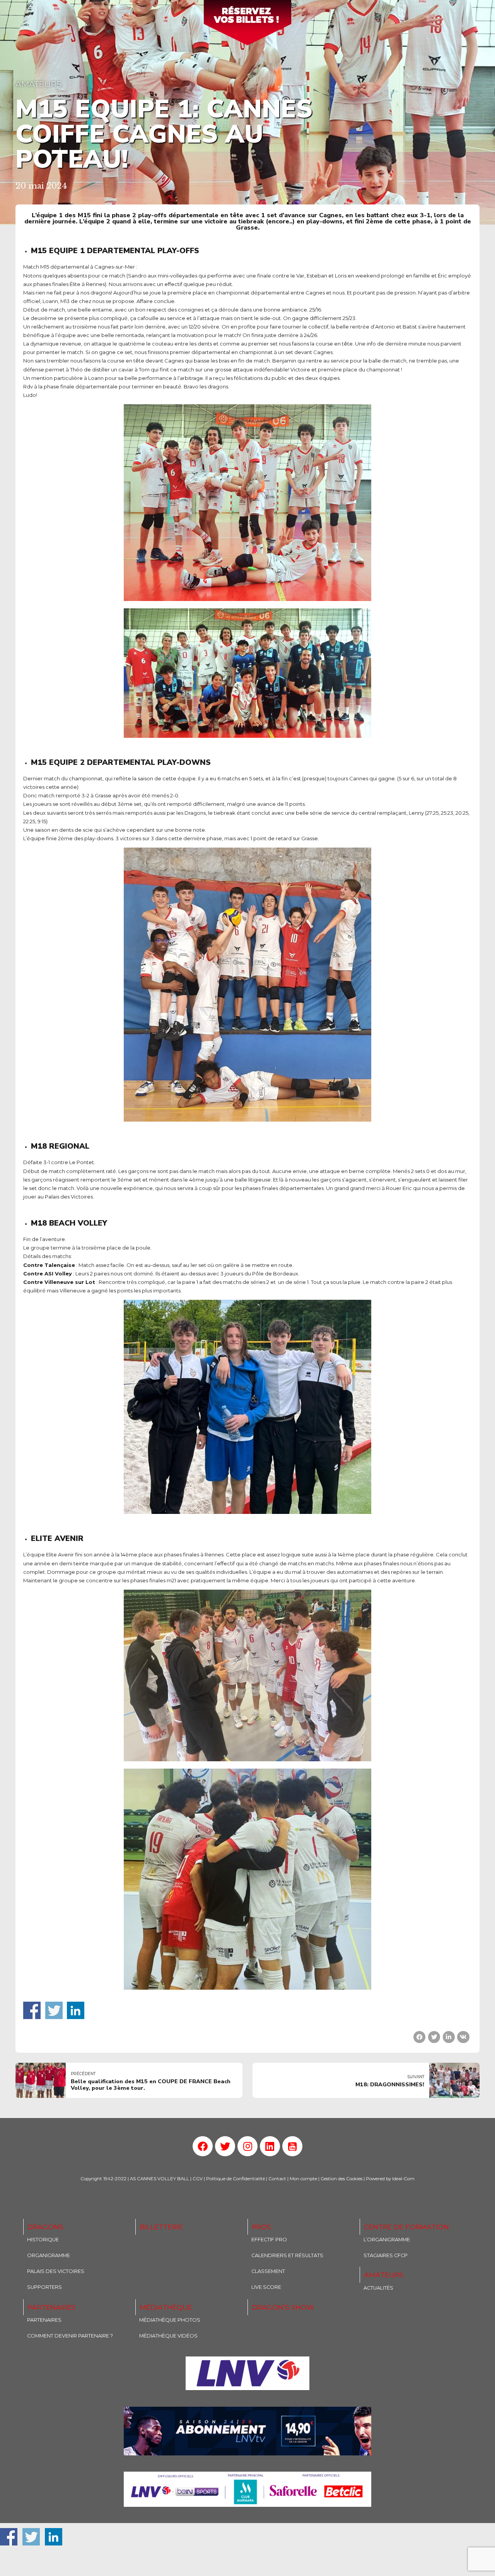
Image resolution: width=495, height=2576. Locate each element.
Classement (268, 2271)
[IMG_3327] (247, 2373)
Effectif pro (269, 2240)
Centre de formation (406, 2227)
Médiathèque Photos (170, 2320)
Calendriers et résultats (287, 2255)
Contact (277, 2179)
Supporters (44, 2287)
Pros (261, 2227)
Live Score (266, 2287)
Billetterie (161, 2227)
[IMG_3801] (247, 2489)
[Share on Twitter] (434, 2037)
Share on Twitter (54, 2010)
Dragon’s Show (283, 2307)
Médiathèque (166, 2307)
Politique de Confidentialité (236, 2179)
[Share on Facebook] (419, 2037)
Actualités (378, 2288)
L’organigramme (387, 2240)
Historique (43, 2240)
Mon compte (303, 2179)
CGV (198, 2179)
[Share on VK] (463, 2037)
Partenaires (52, 2307)
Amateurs (38, 84)
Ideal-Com (403, 2179)
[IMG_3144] (247, 2431)
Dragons (45, 2227)
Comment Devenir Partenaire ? (70, 2336)
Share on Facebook (32, 2010)
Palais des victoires (56, 2271)
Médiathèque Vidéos (168, 2336)
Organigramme (49, 2255)
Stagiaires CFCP (386, 2255)
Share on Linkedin (76, 2010)
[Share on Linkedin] (449, 2037)
